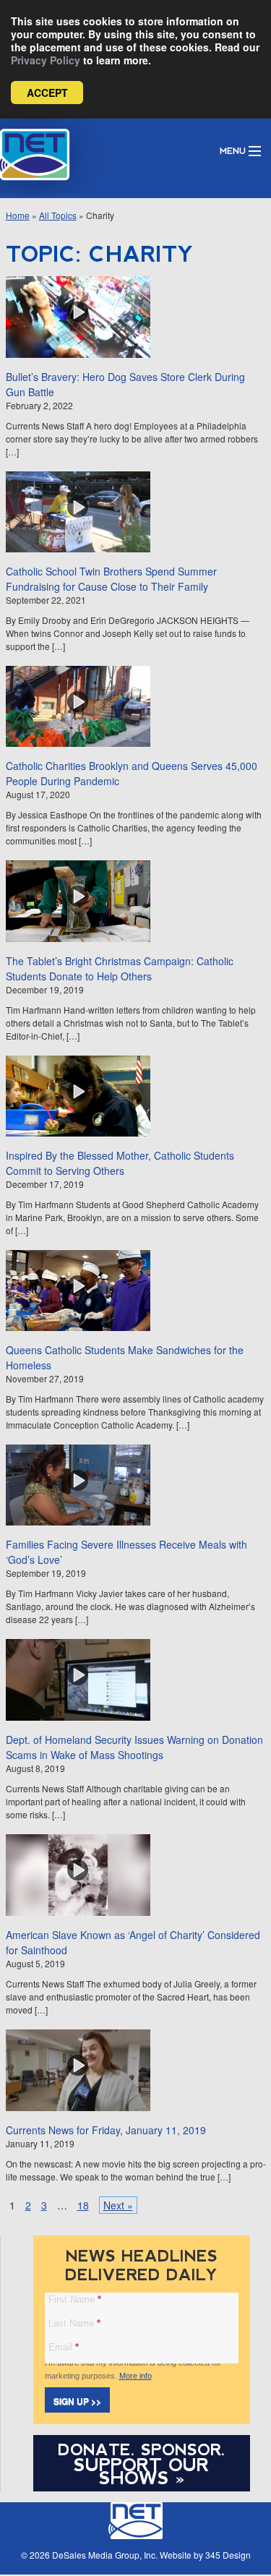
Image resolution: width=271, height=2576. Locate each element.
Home (18, 215)
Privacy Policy (46, 60)
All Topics (58, 215)
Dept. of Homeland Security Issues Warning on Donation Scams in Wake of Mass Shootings (134, 1747)
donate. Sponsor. (142, 2450)
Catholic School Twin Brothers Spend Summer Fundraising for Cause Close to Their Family (111, 579)
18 (83, 2205)
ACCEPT (47, 93)
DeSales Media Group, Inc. (105, 2555)
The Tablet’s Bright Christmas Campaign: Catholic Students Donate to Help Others (120, 968)
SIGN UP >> (77, 2401)
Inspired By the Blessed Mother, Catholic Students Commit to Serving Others (120, 1163)
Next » (118, 2205)
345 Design (228, 2555)
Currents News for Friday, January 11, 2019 (106, 2130)
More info (135, 2376)
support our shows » (141, 2471)
